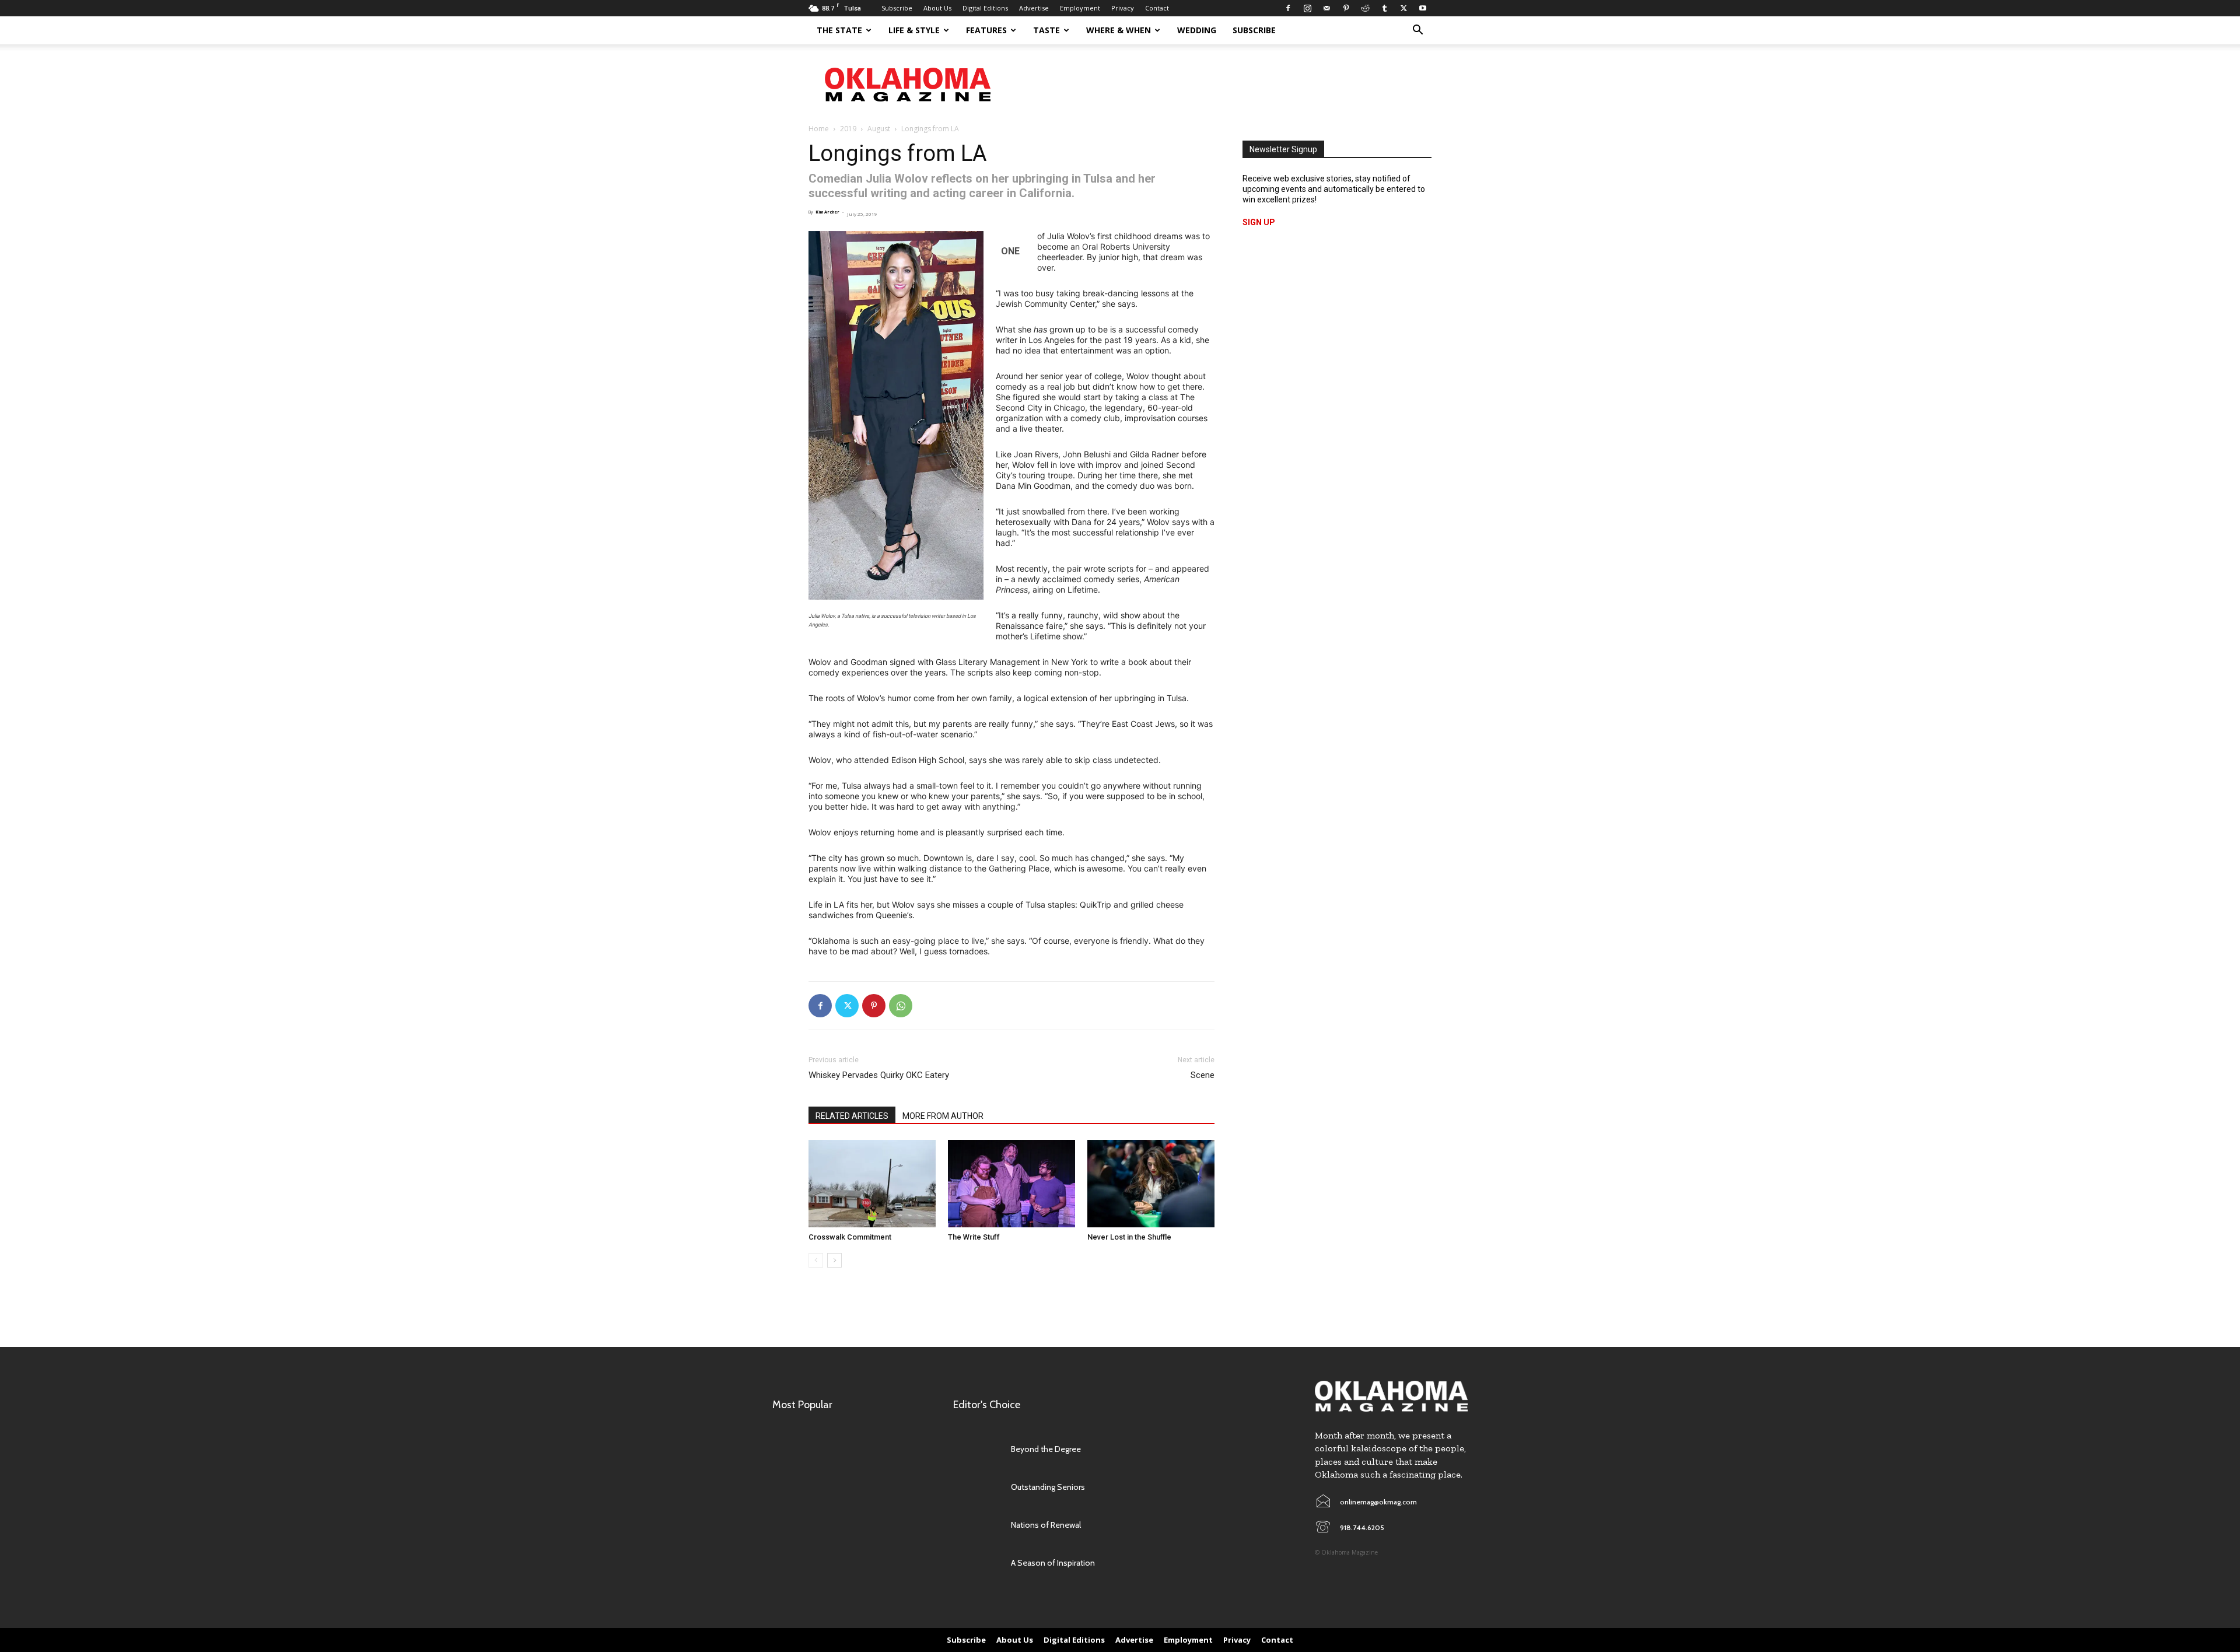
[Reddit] (1365, 8)
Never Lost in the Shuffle (1129, 1237)
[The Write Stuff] (1012, 1184)
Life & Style (914, 30)
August (879, 129)
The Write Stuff (974, 1237)
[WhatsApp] (901, 1006)
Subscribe (897, 8)
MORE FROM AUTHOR (943, 1116)
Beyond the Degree (1046, 1449)
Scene (1203, 1075)
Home (819, 129)
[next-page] (834, 1260)
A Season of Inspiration (1053, 1563)
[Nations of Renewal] (976, 1525)
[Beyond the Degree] (976, 1449)
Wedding (1197, 30)
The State (839, 30)
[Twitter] (1403, 8)
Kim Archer (827, 212)
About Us (937, 8)
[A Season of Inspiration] (976, 1563)
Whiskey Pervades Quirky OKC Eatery (879, 1075)
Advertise (1034, 8)
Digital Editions (985, 8)
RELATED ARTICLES (852, 1116)
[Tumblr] (1384, 8)
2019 (848, 129)
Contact (1157, 8)
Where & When (1119, 30)
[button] (1417, 31)
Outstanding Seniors (1048, 1487)
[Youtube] (1423, 8)
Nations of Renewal (1046, 1525)
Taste (1046, 30)
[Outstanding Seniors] (976, 1487)
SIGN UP (1259, 222)
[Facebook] (1288, 8)
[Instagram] (1307, 8)
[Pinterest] (1346, 8)
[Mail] (1326, 8)
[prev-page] (816, 1260)
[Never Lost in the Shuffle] (1151, 1184)
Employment (1080, 8)
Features (986, 30)
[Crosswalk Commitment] (872, 1184)
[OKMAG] (1391, 1396)
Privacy (1123, 8)
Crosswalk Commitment (850, 1237)
